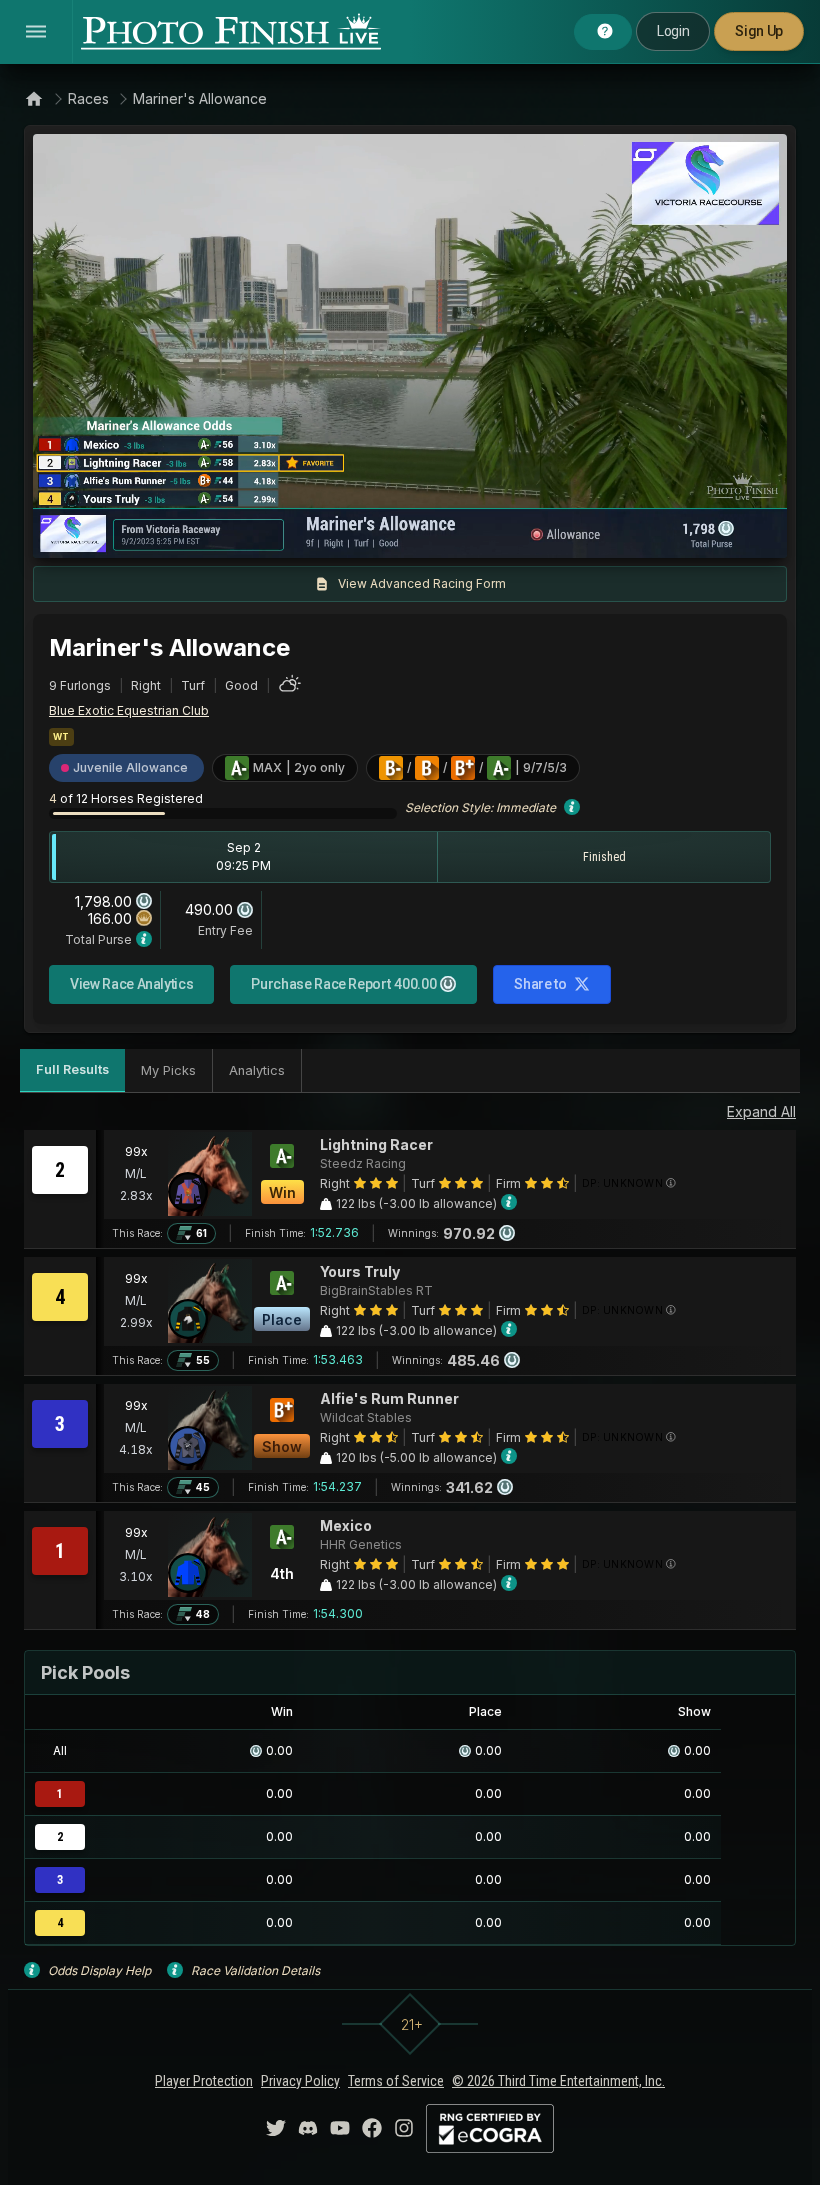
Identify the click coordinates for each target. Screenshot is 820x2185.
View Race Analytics (131, 984)
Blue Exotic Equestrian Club (129, 710)
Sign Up (759, 31)
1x (252, 533)
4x (317, 533)
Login (673, 31)
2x (284, 533)
